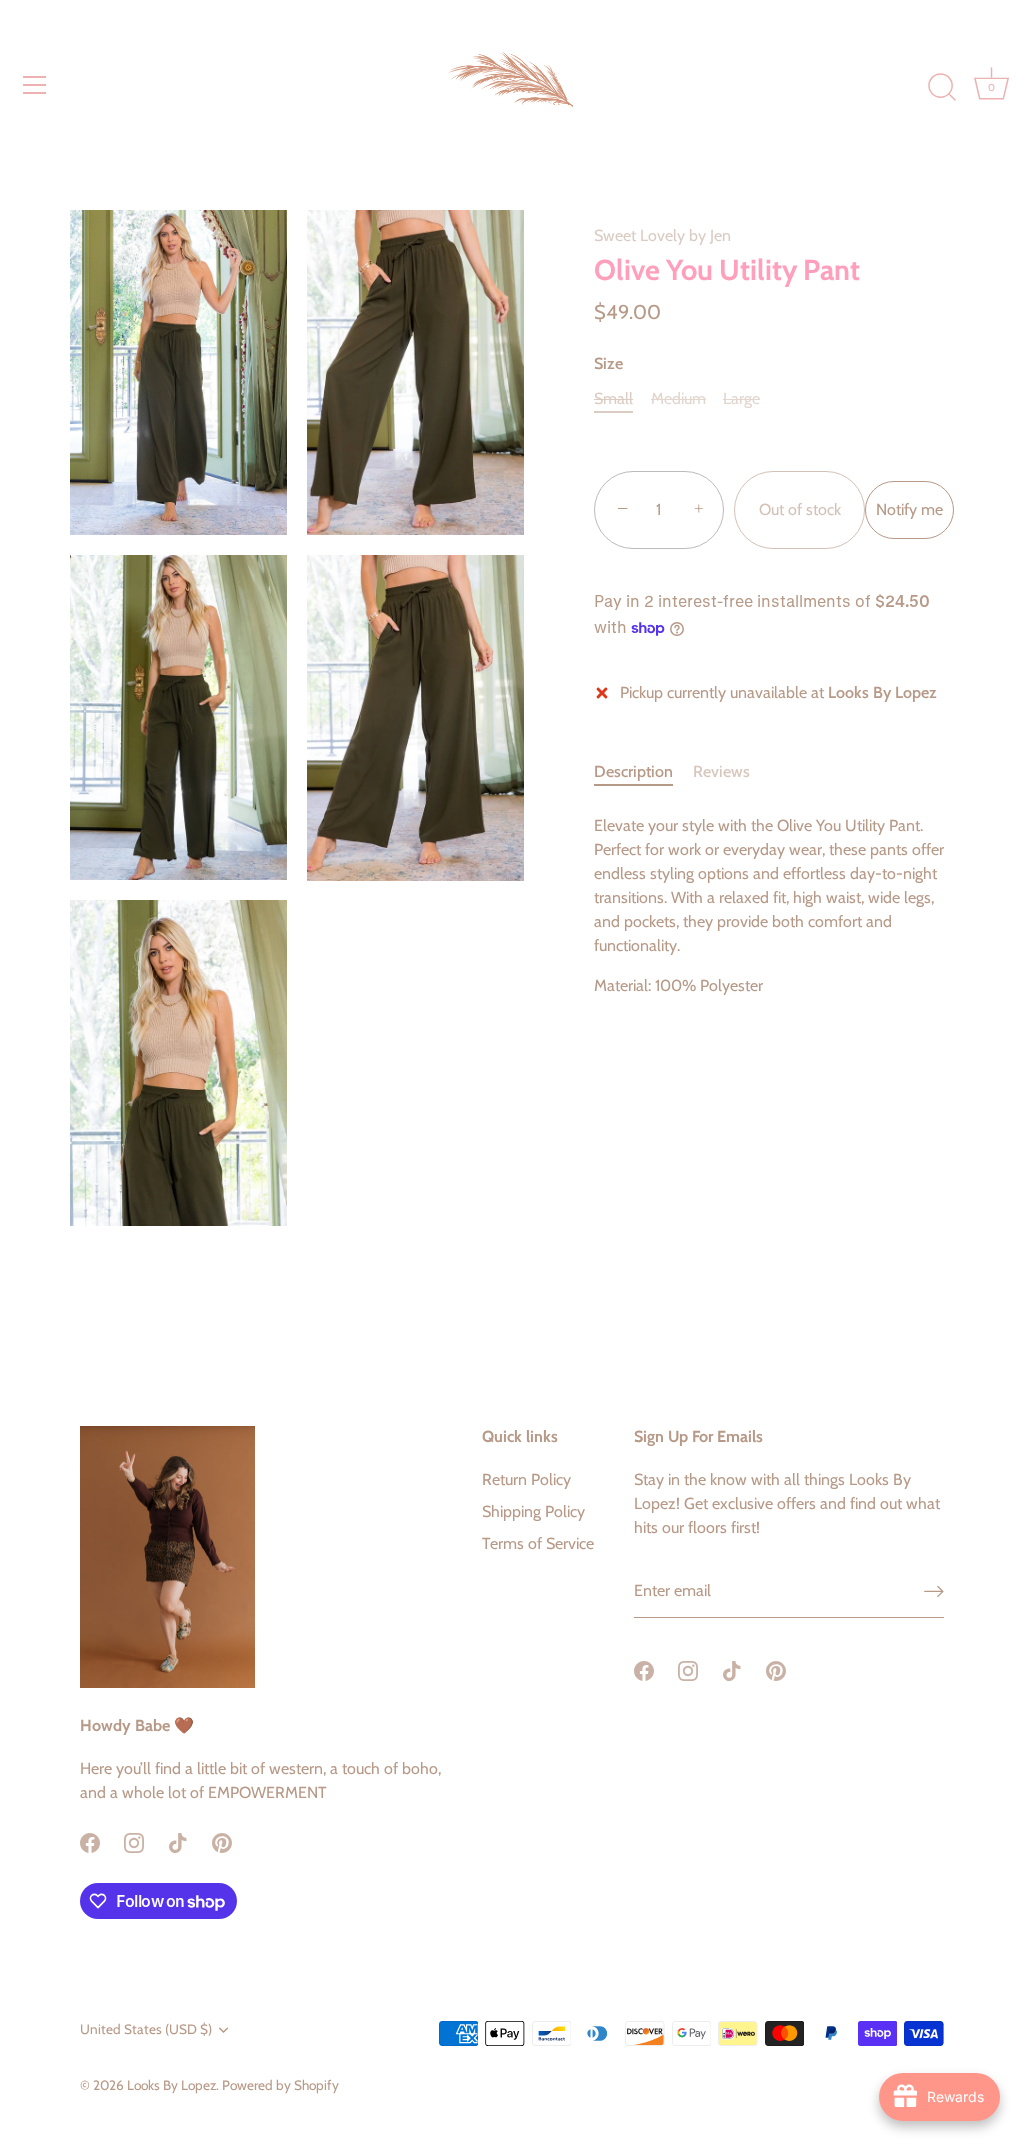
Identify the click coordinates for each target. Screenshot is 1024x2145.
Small (613, 398)
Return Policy (526, 1479)
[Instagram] (134, 1840)
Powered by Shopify (280, 2085)
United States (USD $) (146, 2029)
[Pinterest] (222, 1840)
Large (741, 398)
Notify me (909, 509)
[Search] (942, 88)
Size (608, 363)
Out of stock (800, 509)
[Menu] (35, 85)
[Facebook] (90, 1840)
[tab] (643, 772)
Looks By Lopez (171, 2085)
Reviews (721, 771)
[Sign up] (934, 1591)
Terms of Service (538, 1543)
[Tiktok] (178, 1840)
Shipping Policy (533, 1511)
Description (633, 771)
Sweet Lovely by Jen (662, 235)
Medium (678, 398)
